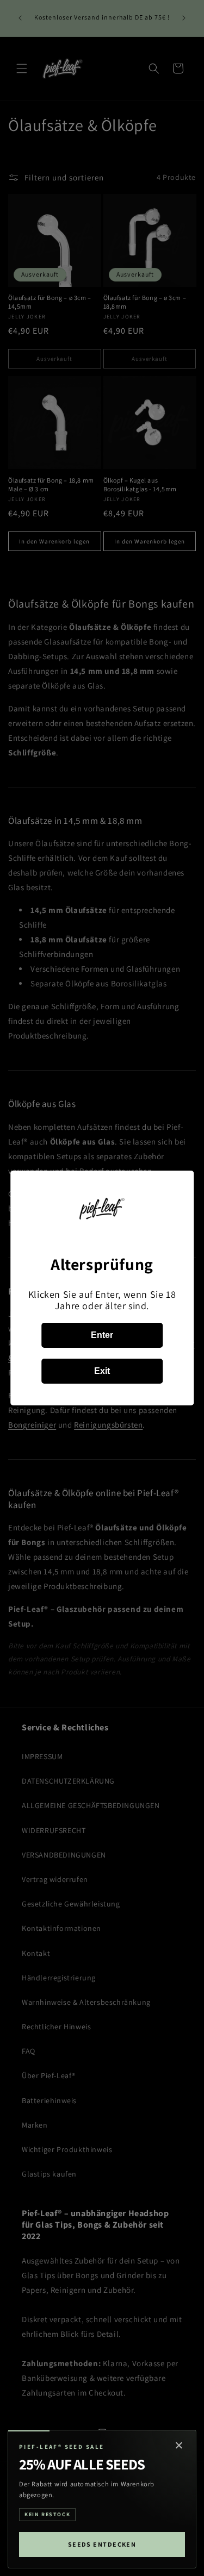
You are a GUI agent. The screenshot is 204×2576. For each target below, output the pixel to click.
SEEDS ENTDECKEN (102, 2544)
